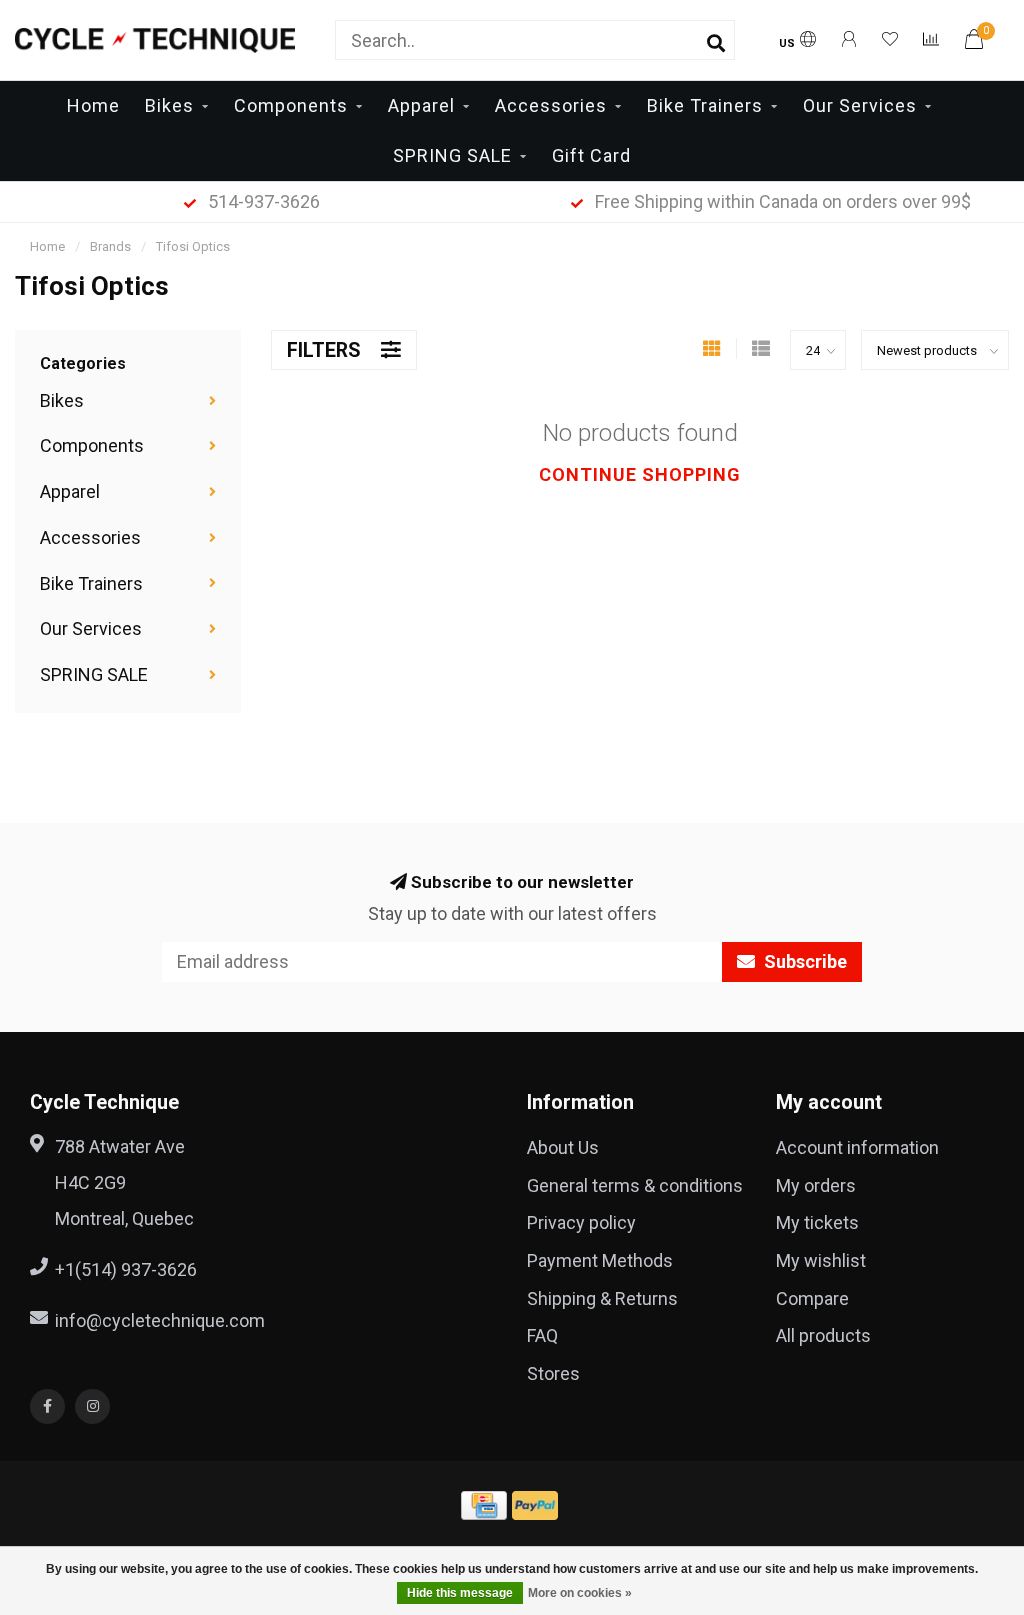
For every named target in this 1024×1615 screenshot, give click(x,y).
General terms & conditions (635, 1185)
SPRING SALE (452, 155)
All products (823, 1335)
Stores (553, 1373)
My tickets (817, 1222)
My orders (816, 1185)
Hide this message (460, 1593)
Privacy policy (581, 1222)
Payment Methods (600, 1260)
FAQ (542, 1335)
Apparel (421, 105)
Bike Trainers (705, 105)
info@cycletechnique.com (160, 1320)
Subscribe (803, 961)
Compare (812, 1298)
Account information (857, 1147)
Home (93, 105)
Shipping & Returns (602, 1298)
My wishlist (821, 1260)
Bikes (169, 105)
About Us (563, 1147)
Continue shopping (640, 474)
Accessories (551, 105)
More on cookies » (580, 1593)
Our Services (860, 105)
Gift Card (591, 155)
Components (291, 105)
